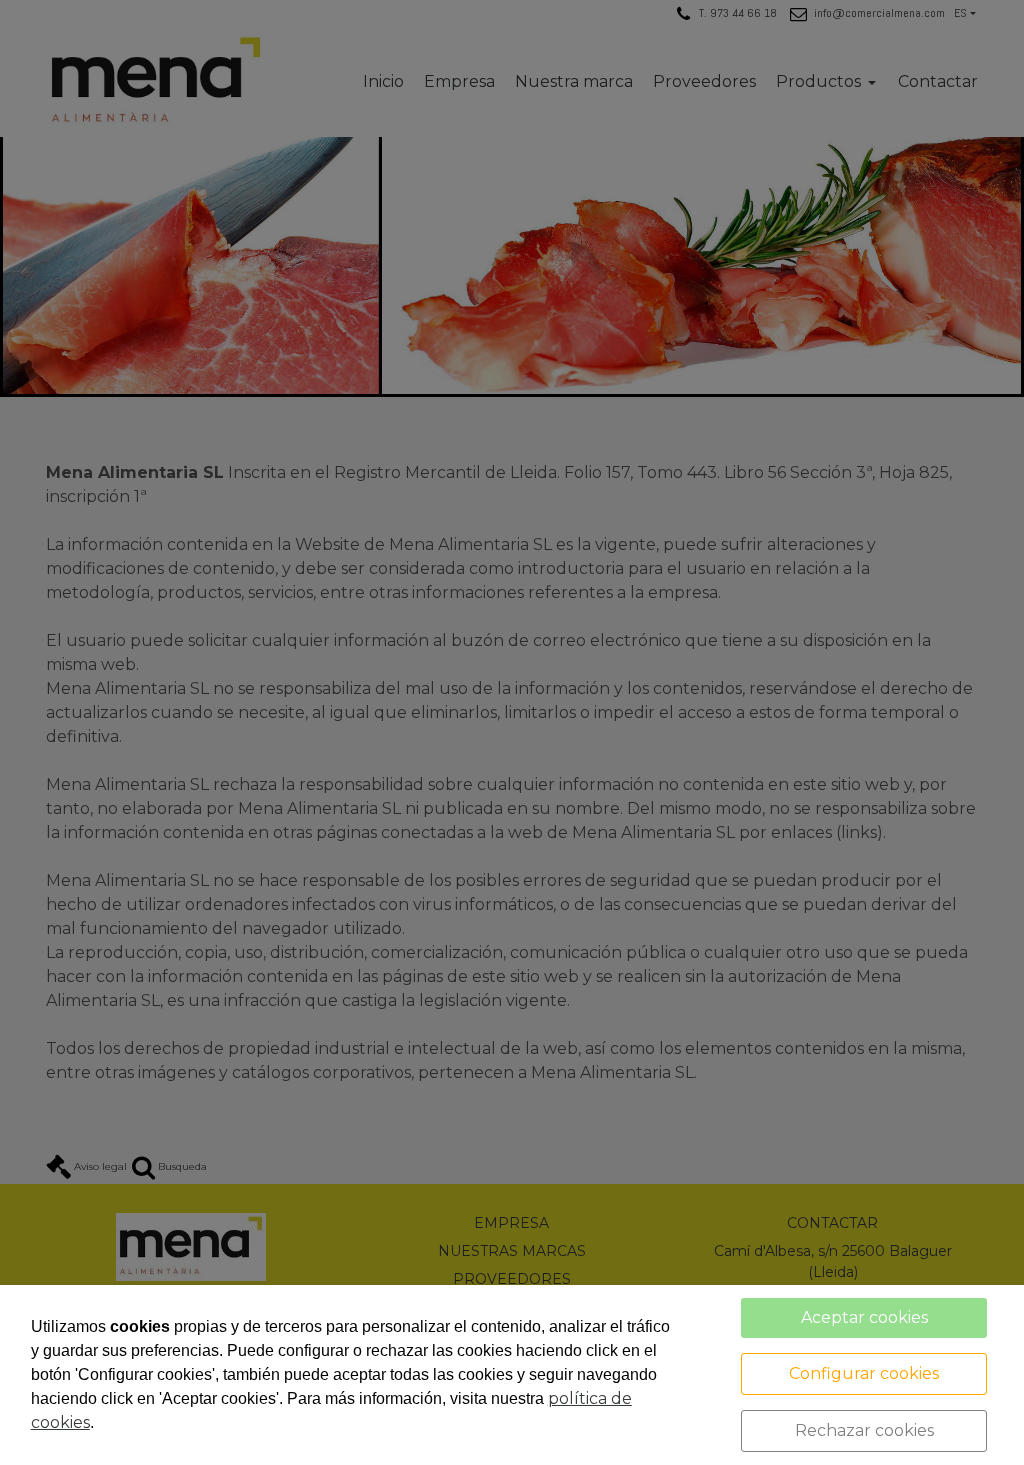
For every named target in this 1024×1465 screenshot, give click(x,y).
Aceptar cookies (864, 1317)
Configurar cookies (864, 1373)
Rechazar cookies (864, 1430)
